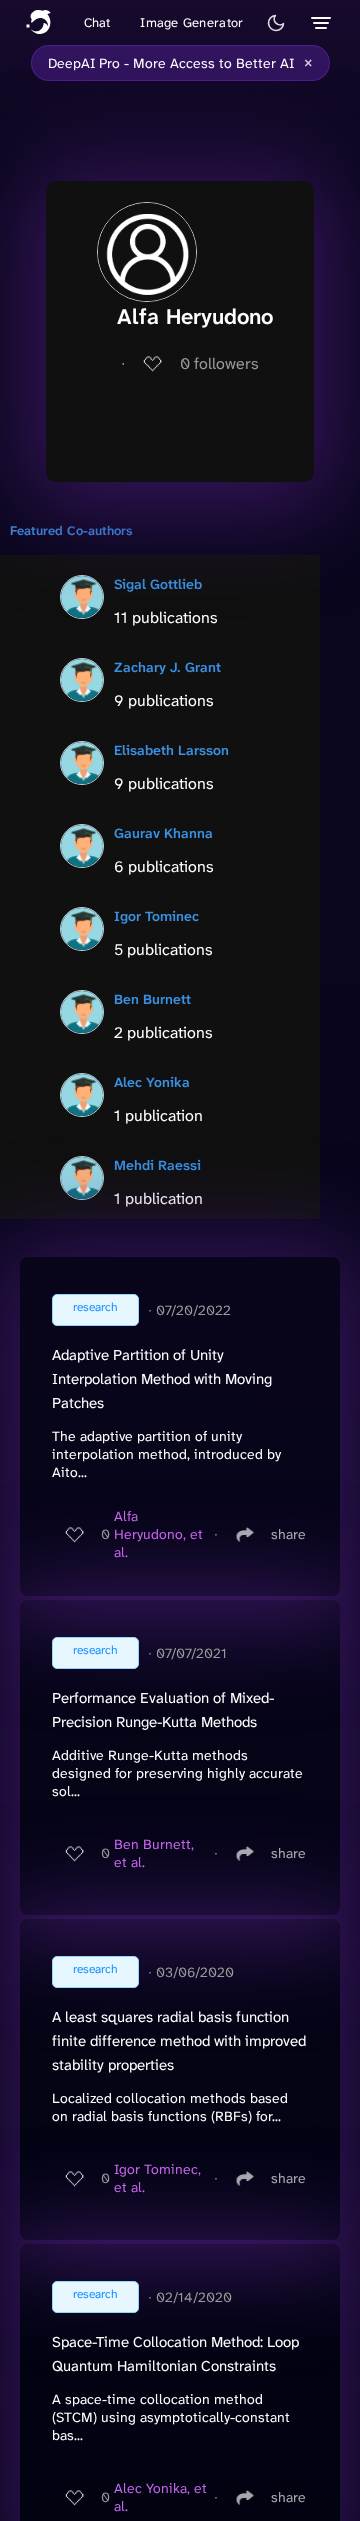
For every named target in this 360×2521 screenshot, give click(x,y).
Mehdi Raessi (157, 1165)
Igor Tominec (156, 916)
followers (219, 363)
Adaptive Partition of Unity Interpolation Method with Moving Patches (162, 1379)
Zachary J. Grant (167, 667)
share (288, 1534)
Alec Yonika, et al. (160, 2497)
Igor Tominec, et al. (157, 2178)
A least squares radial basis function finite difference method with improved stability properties (179, 2041)
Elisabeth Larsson (171, 750)
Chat (97, 22)
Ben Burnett (152, 999)
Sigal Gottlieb (158, 584)
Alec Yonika (152, 1082)
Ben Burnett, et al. (154, 1853)
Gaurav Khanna (163, 833)
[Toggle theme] (276, 23)
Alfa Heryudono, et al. (158, 1534)
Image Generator (191, 22)
